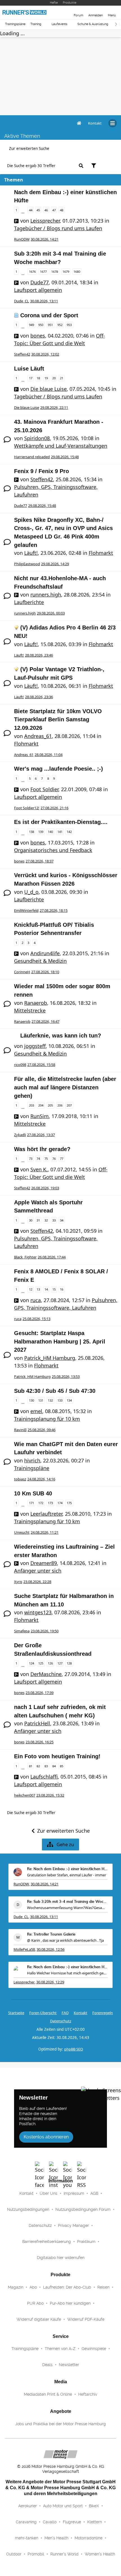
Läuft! (31, 553)
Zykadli (20, 1135)
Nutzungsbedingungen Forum (83, 2209)
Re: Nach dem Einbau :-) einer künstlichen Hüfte (67, 1869)
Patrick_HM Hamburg (50, 1358)
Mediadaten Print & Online (48, 2394)
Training (36, 24)
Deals (47, 2365)
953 (69, 325)
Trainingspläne (15, 24)
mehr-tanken (27, 2538)
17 (31, 378)
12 (31, 1289)
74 (38, 1159)
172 (41, 1503)
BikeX (94, 2506)
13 (38, 1289)
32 (46, 1220)
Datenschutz (61, 2021)
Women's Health (100, 2554)
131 (41, 1400)
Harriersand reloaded (32, 457)
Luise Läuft (29, 369)
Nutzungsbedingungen (28, 2209)
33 (54, 1220)
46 (46, 210)
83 (46, 1766)
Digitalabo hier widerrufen (61, 2258)
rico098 (20, 1065)
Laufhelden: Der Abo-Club (67, 2287)
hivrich (32, 1460)
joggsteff (35, 1046)
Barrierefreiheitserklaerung (47, 2242)
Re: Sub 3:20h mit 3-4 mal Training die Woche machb (67, 1902)
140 (50, 832)
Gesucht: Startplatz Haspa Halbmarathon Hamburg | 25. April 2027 (60, 1341)
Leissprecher (45, 221)
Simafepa (22, 1631)
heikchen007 (25, 1795)
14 (46, 1289)
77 (62, 1159)
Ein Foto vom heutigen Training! (57, 1756)
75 (46, 1159)
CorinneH (22, 972)
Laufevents (59, 24)
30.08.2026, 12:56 (51, 1949)
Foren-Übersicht (43, 2013)
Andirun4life (45, 953)
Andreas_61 (38, 736)
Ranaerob (36, 1003)
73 (31, 1159)
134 (69, 1400)
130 (32, 1400)
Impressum (74, 2193)
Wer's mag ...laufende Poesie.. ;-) (59, 769)
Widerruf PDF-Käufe (86, 2319)
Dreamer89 (44, 1563)
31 (38, 1220)
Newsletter (69, 2365)
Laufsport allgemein (38, 290)
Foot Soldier (44, 789)
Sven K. (39, 1169)
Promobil (36, 2554)
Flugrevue (72, 2522)
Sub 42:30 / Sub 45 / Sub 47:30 (55, 1391)
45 (38, 210)
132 (50, 1400)
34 (62, 1220)
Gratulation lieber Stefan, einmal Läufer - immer (67, 1875)
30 (31, 1220)
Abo (33, 2287)
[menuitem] (95, 123)
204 (41, 1105)
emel (36, 1411)
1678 (55, 271)
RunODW (22, 239)
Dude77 (40, 282)
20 (54, 378)
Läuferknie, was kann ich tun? (61, 1036)
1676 (32, 271)
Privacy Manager (73, 2225)
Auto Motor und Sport (63, 2506)
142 (69, 832)
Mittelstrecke (30, 1010)
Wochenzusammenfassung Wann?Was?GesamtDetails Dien (67, 1908)
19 (46, 378)
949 (32, 325)
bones (38, 336)
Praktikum (86, 2242)
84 (54, 1766)
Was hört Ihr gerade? (42, 1149)
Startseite (16, 2013)
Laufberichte (29, 602)
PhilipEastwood (27, 564)
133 (60, 1400)
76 (54, 1159)
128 (69, 1663)
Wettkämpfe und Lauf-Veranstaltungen (61, 446)
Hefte (54, 3)
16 (62, 1289)
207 (69, 1105)
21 (62, 378)
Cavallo (50, 2522)
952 (60, 325)
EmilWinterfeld (26, 910)
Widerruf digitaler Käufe (39, 2319)
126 (50, 1663)
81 (31, 1766)
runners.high (46, 595)
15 (54, 1289)
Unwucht (22, 1532)
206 (60, 1105)
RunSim (40, 1116)
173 (50, 1503)
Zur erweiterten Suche (29, 148)
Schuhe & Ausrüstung (93, 24)
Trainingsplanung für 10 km (47, 1419)
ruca (36, 1300)
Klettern (95, 2522)
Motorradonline (88, 2538)
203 (32, 1105)
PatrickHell (37, 1723)
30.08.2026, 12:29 (50, 1982)
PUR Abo (35, 2303)
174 (60, 1503)
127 (60, 1663)
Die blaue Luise (49, 389)
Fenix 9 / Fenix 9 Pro (42, 471)
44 (31, 210)
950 (41, 325)
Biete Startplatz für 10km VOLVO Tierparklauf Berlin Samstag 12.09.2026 (58, 720)
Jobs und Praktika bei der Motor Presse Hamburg (60, 2424)
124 (32, 1663)
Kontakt (26, 2193)
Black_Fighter (25, 1257)
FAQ (65, 2013)
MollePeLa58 (24, 1949)
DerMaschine (46, 1674)
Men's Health (56, 2538)
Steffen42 (22, 354)
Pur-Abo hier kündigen (70, 2303)
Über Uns (49, 2193)
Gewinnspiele (94, 2349)
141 (60, 832)
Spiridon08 (37, 438)
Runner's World (64, 2554)
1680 (77, 271)
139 (41, 832)
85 (62, 1766)
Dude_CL (22, 301)
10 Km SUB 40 (33, 1493)
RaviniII (20, 1430)
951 (50, 325)
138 (32, 832)
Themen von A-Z (60, 2349)
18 (38, 378)
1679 (66, 271)
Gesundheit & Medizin (40, 961)
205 (50, 1105)
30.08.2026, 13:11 (44, 1917)
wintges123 (38, 1612)
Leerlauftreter (46, 1514)
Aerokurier (28, 2506)
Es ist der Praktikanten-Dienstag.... (61, 822)
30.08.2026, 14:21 (45, 1884)
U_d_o (31, 892)
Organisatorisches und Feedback (53, 850)
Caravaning (26, 2522)
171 (32, 1503)
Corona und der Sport (49, 315)
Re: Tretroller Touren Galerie (51, 1935)
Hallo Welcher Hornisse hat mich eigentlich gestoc (67, 1973)
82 (38, 1766)
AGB (94, 2193)
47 (54, 210)
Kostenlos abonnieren (46, 2137)
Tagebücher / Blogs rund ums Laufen (58, 228)
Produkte (70, 3)
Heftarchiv (88, 2394)
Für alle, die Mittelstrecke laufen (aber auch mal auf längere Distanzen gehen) (65, 1087)
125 (41, 1663)
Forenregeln (103, 2013)
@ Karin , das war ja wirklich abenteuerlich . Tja (65, 1940)
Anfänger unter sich (38, 1571)
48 (62, 210)
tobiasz (20, 1479)
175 (69, 1503)
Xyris (18, 1582)
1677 (43, 271)
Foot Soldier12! (27, 808)
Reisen (103, 2287)
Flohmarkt (101, 553)
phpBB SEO (74, 2049)
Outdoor (14, 2554)
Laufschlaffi (44, 1777)
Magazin (16, 2287)
